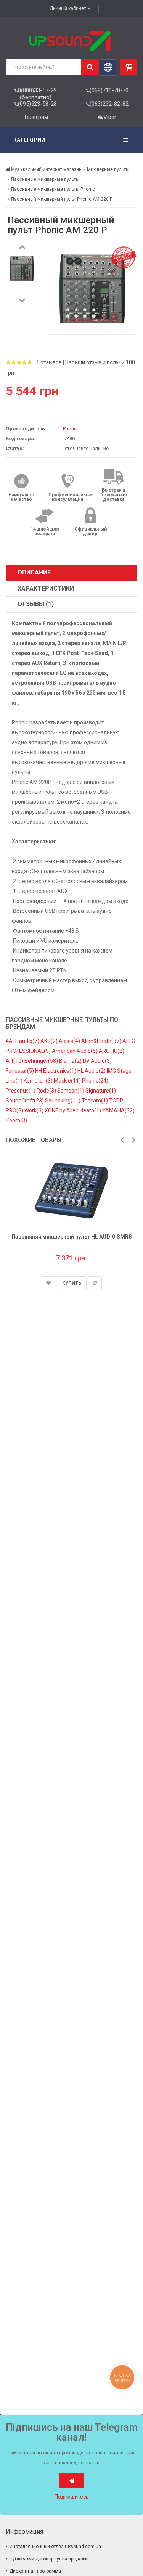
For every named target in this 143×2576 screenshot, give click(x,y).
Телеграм (36, 117)
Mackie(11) (68, 1081)
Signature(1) (101, 1091)
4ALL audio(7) (23, 1041)
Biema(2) (71, 1061)
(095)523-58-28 (37, 104)
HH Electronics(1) (56, 1071)
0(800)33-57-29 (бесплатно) (37, 94)
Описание (34, 572)
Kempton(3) (39, 1081)
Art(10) (15, 1061)
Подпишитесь (72, 2497)
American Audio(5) (75, 1051)
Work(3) (35, 1110)
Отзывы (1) (36, 604)
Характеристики (46, 588)
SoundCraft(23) (25, 1101)
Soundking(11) (63, 1101)
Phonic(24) (95, 1081)
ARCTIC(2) (112, 1051)
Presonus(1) (21, 1091)
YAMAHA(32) (118, 1110)
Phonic (70, 429)
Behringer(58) (42, 1061)
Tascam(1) (95, 1101)
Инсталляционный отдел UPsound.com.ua (55, 2547)
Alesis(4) (70, 1041)
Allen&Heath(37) (102, 1041)
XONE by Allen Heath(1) (73, 1110)
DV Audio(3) (97, 1061)
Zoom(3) (16, 1120)
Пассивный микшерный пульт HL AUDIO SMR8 (71, 1237)
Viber (110, 117)
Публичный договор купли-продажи (49, 2559)
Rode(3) (47, 1091)
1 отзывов (49, 362)
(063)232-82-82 (109, 104)
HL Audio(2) (92, 1071)
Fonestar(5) (20, 1071)
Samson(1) (71, 1091)
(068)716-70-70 (109, 90)
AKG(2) (50, 1041)
